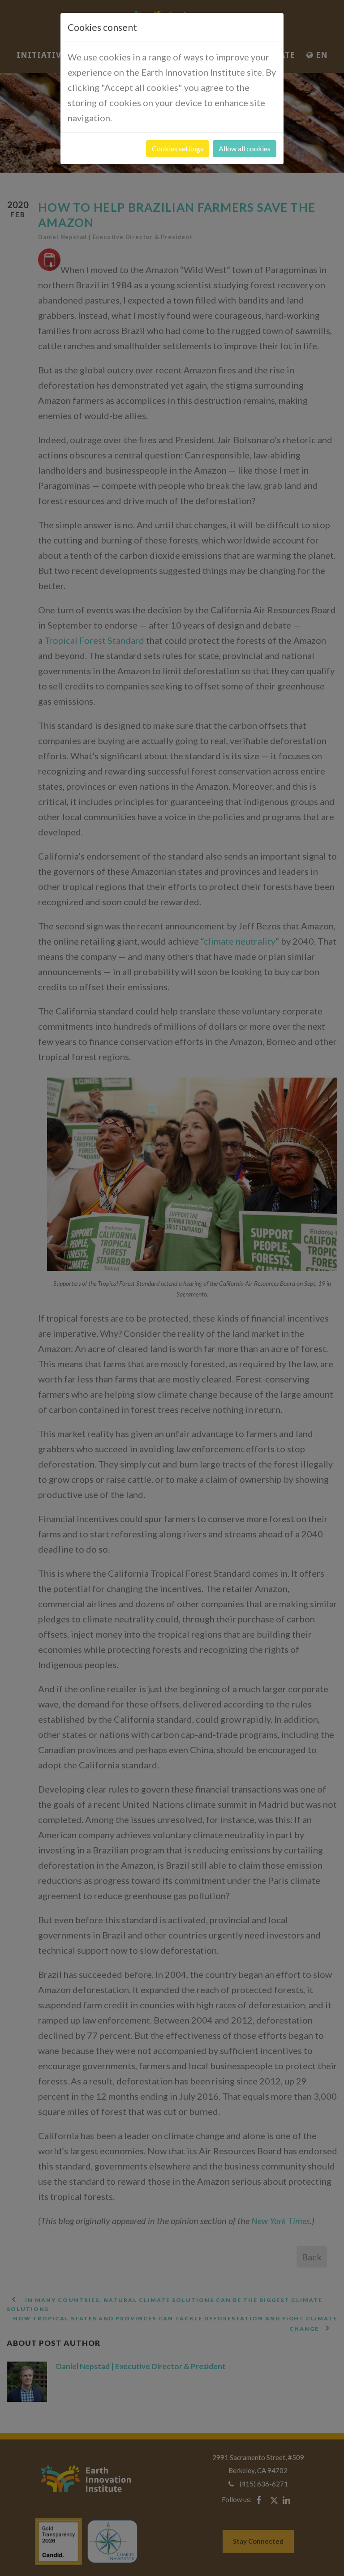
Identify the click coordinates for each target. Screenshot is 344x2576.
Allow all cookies (245, 148)
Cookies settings (178, 148)
